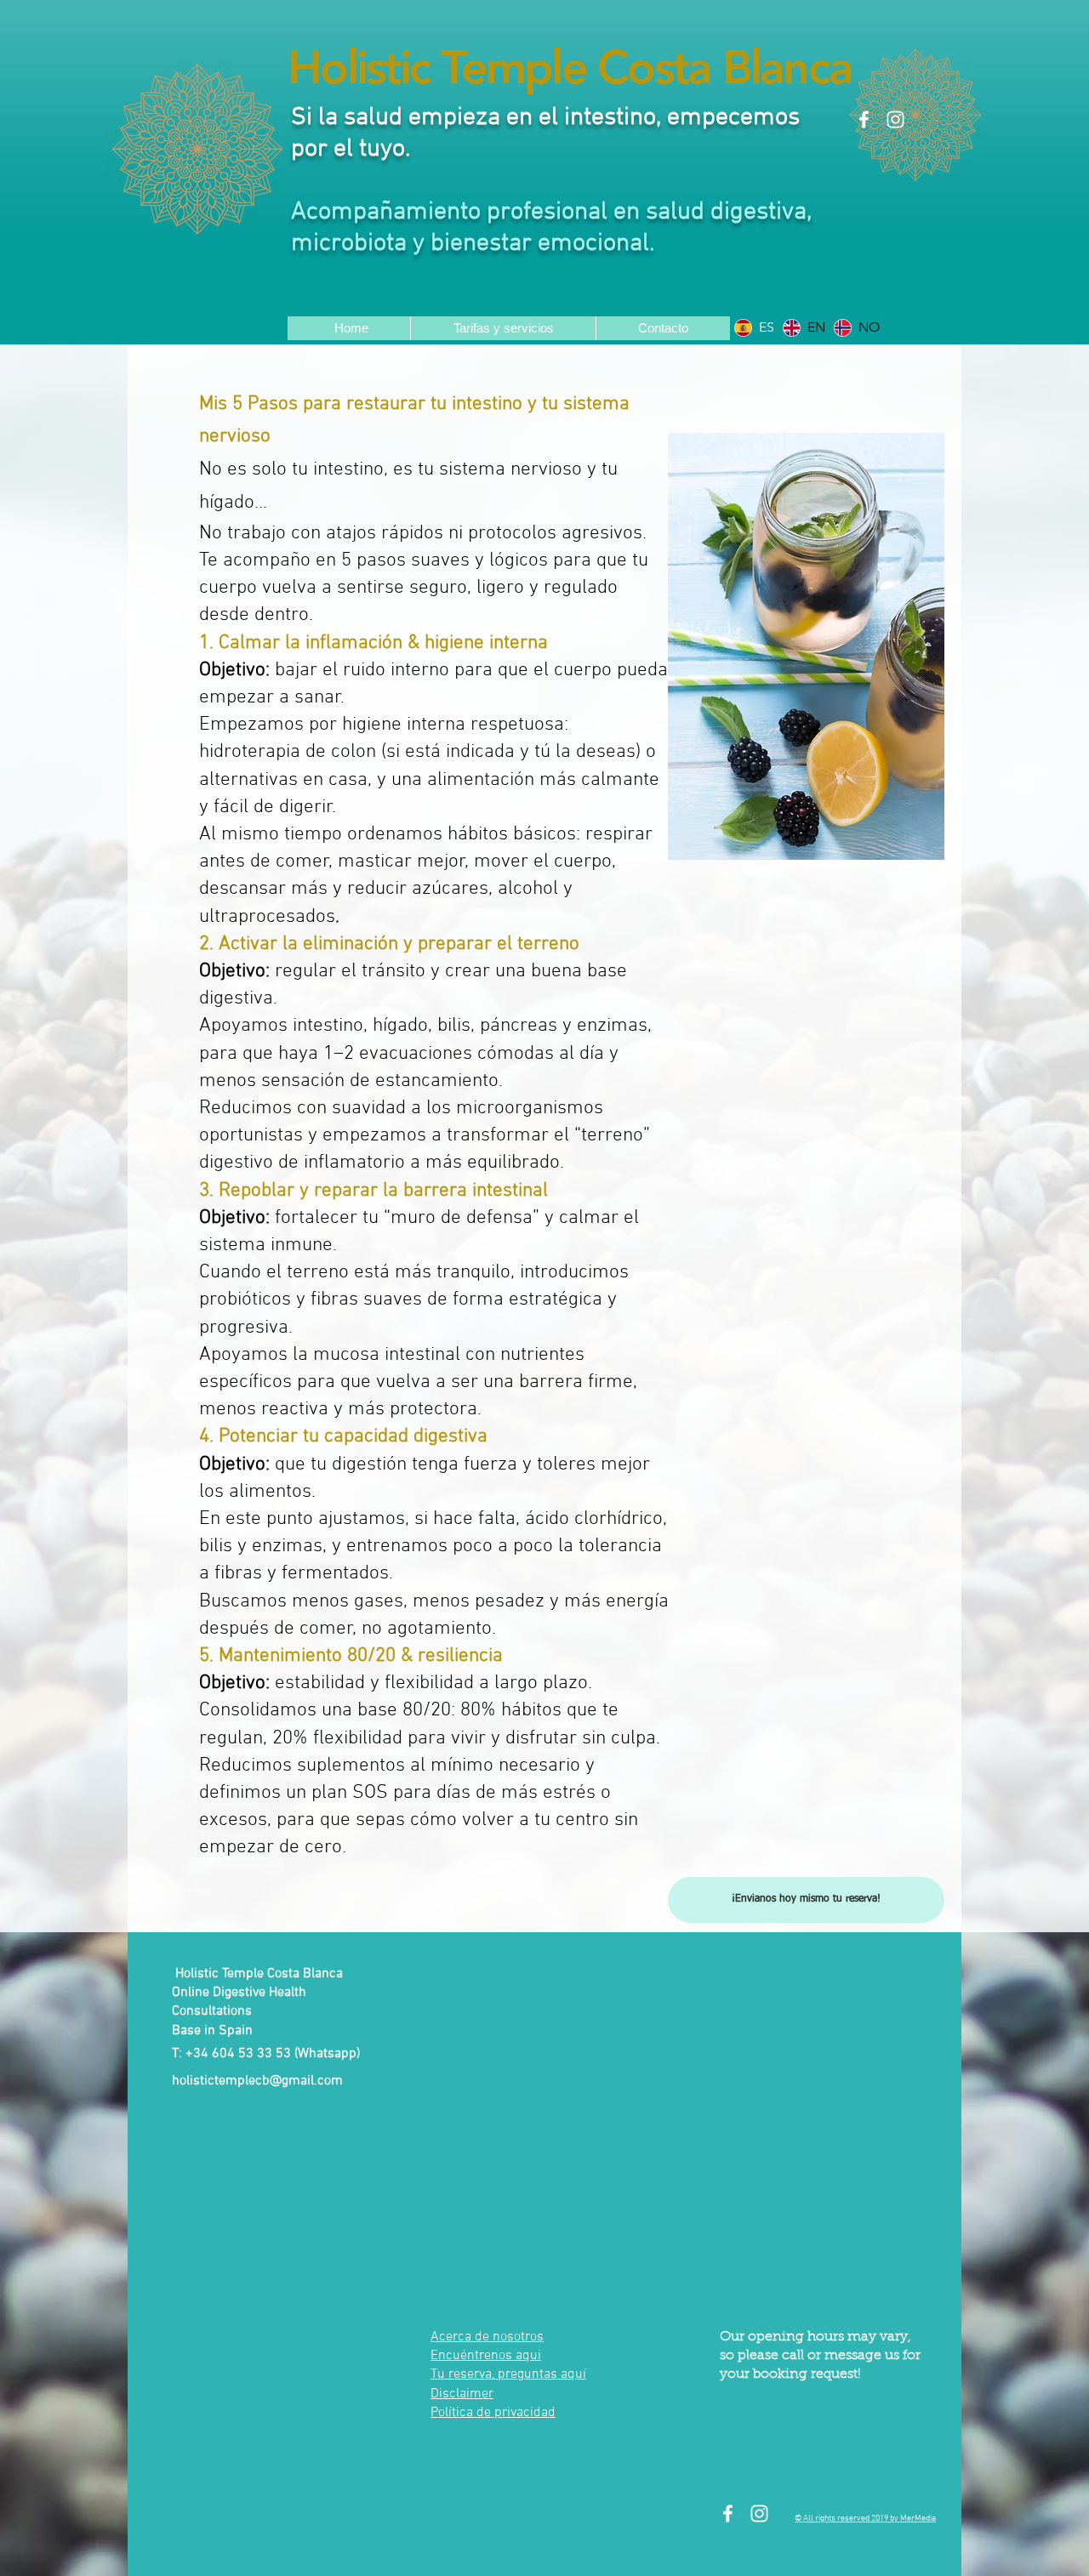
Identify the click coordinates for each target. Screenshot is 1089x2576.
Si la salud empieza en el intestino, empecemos (545, 118)
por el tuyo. (351, 149)
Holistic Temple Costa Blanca (570, 68)
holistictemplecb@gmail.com (257, 2081)
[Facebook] (864, 119)
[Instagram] (895, 119)
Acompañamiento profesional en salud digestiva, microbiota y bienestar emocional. (551, 228)
